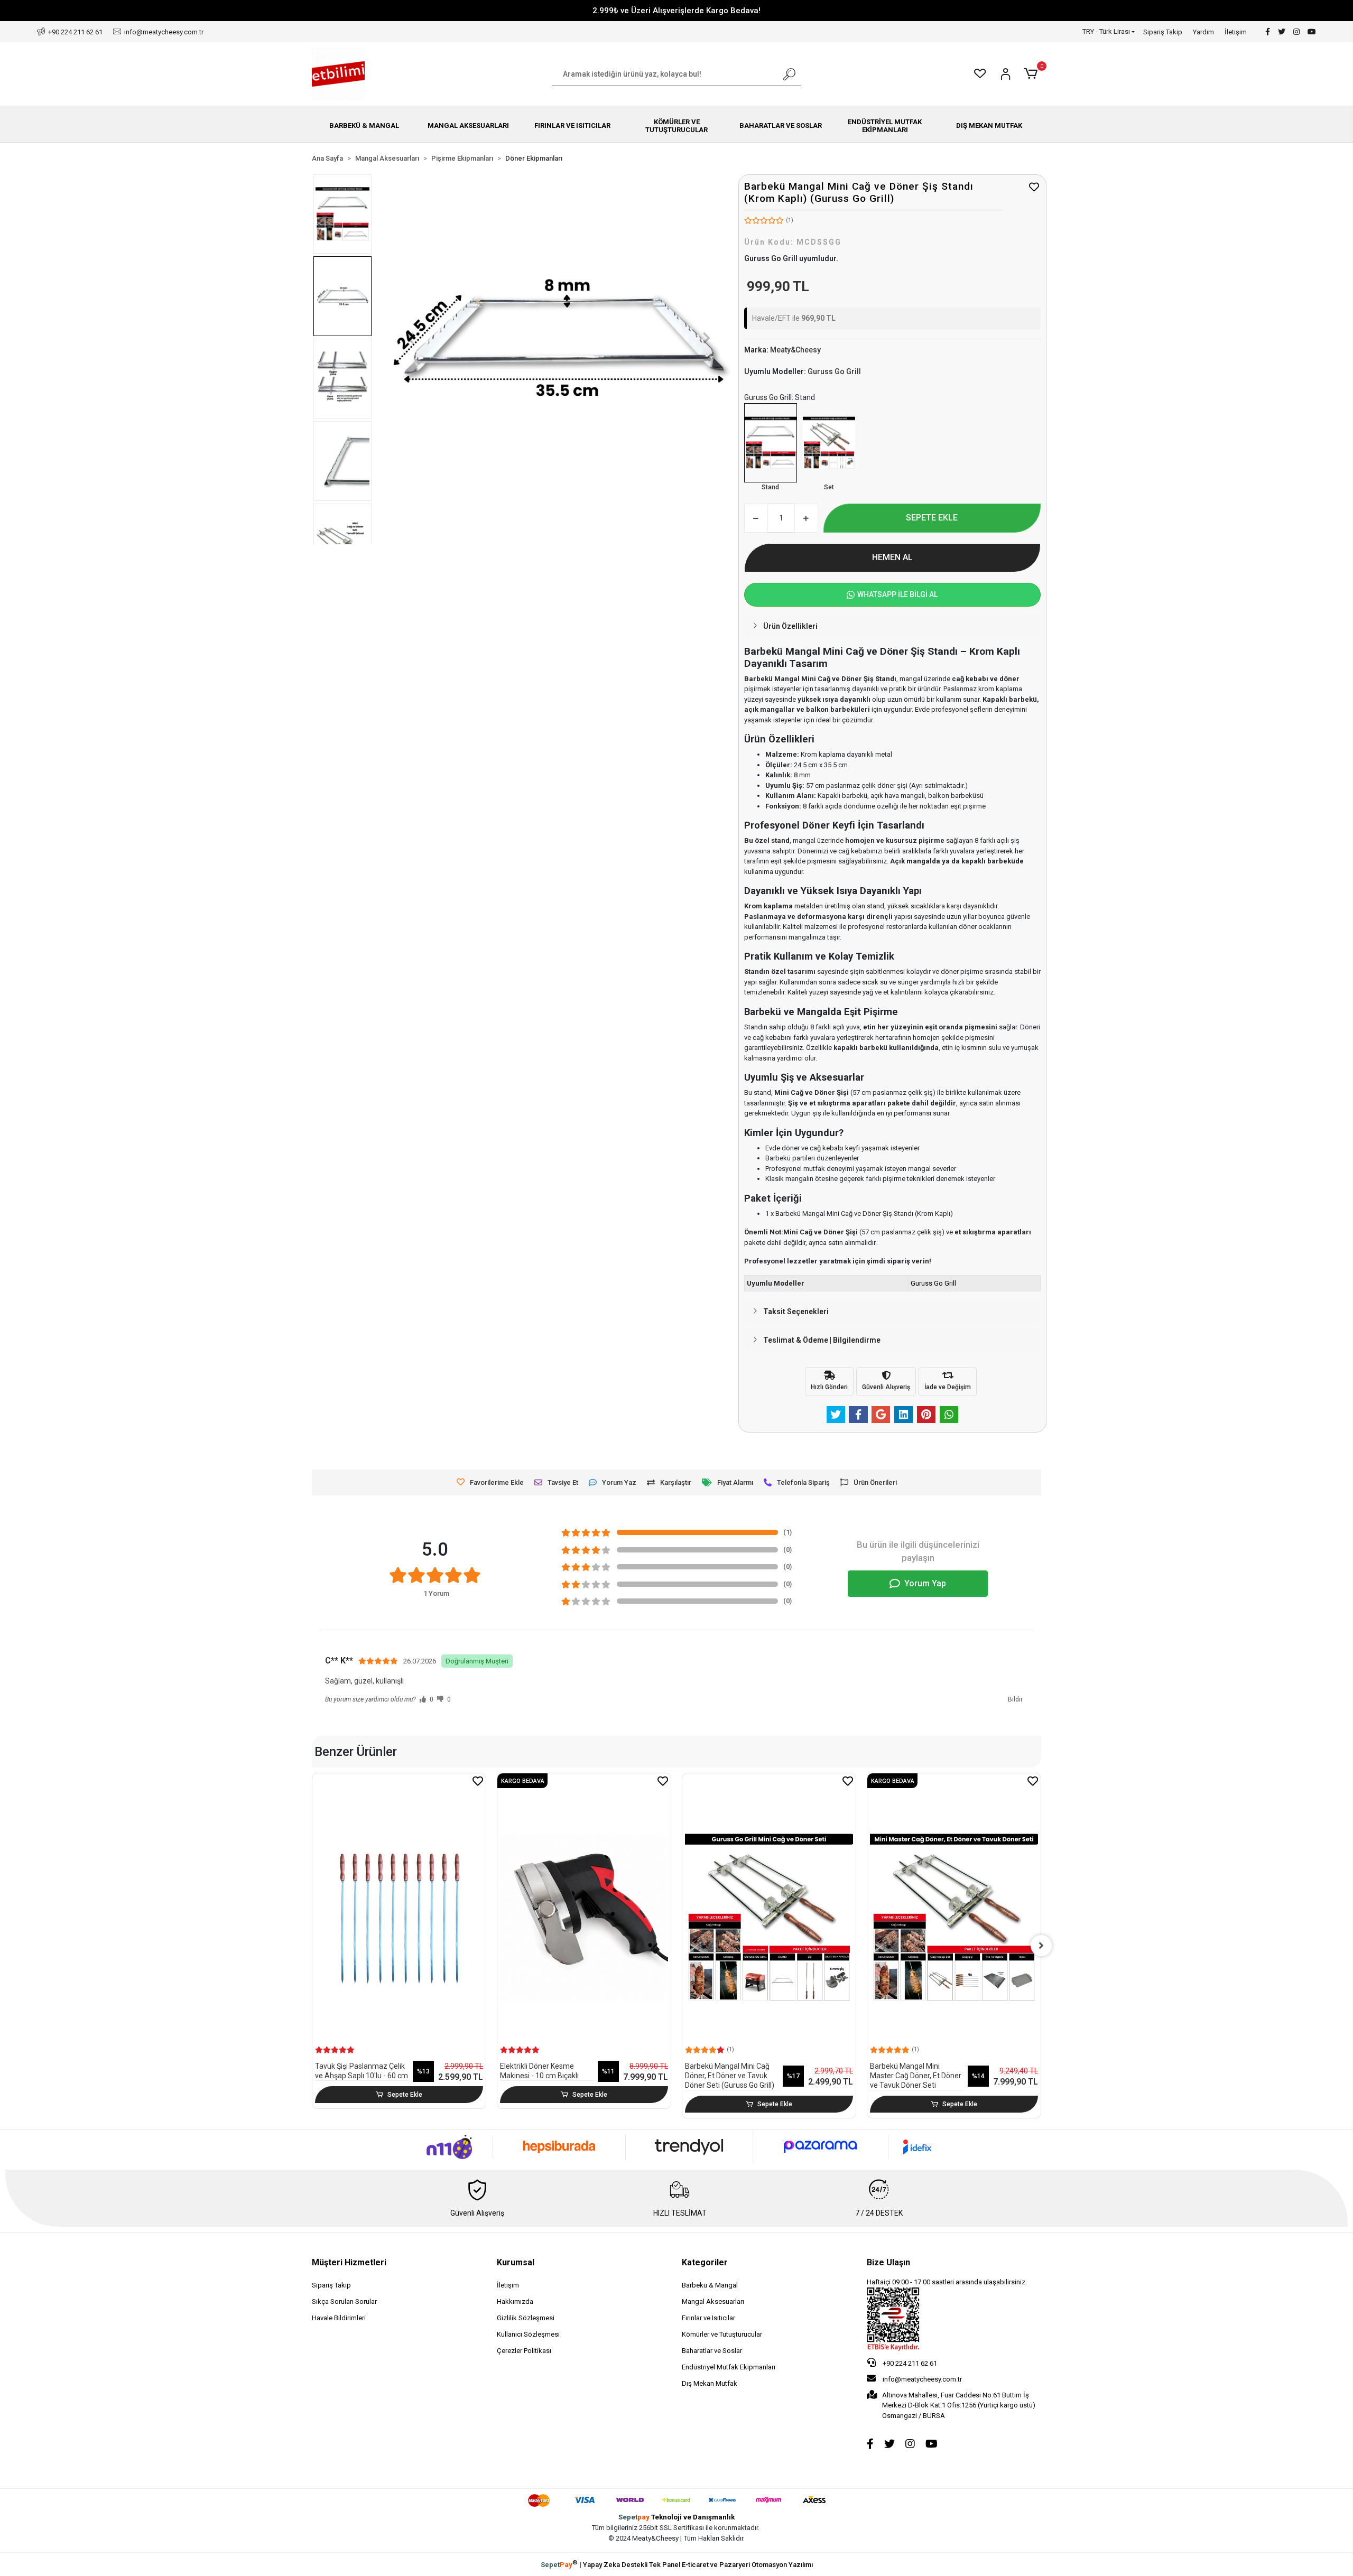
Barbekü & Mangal (710, 2285)
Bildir (1015, 1699)
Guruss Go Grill (933, 1283)
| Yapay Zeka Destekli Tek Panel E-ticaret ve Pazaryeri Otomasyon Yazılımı (677, 2564)
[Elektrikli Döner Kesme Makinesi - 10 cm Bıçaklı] (584, 1918)
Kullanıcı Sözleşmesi (528, 2334)
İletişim (1236, 32)
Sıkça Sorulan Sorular (344, 2301)
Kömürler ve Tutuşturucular (722, 2334)
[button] (1032, 74)
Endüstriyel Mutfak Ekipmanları (729, 2367)
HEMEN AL (892, 557)
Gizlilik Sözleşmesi (526, 2318)
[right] (1041, 1946)
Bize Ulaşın (888, 2262)
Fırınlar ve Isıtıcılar (708, 2318)
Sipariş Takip (1163, 32)
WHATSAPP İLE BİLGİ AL (897, 594)
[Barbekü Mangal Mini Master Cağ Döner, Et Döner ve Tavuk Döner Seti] (954, 1918)
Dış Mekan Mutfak (710, 2383)
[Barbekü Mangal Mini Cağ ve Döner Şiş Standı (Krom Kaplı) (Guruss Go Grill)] (771, 443)
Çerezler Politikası (524, 2351)
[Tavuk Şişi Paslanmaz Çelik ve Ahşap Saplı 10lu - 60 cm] (399, 1918)
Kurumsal (516, 2262)
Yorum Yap (925, 1583)
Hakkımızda (515, 2301)
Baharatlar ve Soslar (712, 2351)
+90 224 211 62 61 (909, 2363)
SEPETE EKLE (932, 518)
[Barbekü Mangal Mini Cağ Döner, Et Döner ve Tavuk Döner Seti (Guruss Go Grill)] (829, 443)
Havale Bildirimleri (339, 2318)
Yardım (1203, 32)
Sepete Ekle (405, 2095)
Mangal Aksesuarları (713, 2301)
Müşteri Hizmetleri (349, 2262)
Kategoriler (705, 2262)
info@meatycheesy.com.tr (922, 2379)
